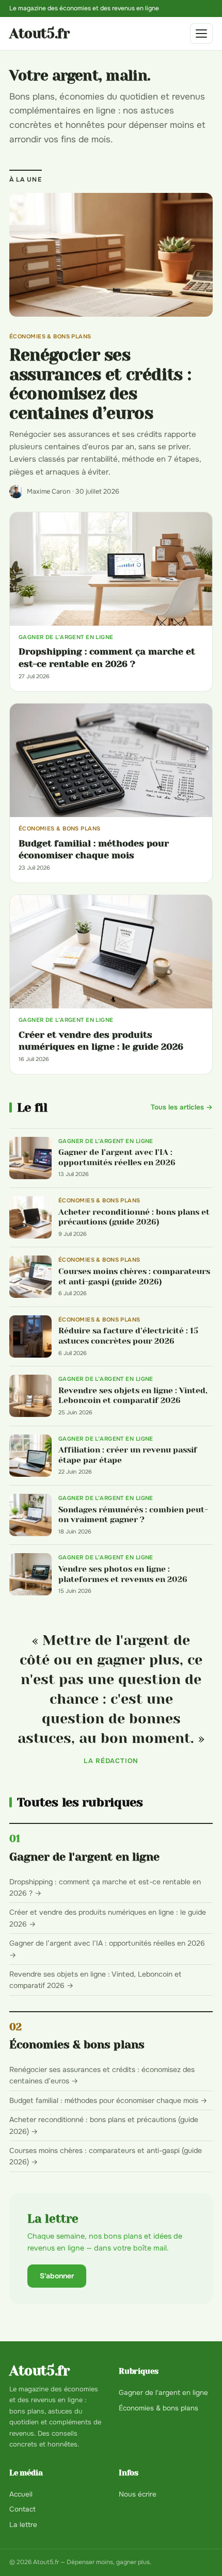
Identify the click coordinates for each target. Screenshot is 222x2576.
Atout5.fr (39, 34)
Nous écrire (138, 2494)
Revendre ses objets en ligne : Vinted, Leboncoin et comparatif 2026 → (95, 1980)
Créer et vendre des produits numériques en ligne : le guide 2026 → (108, 1918)
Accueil (21, 2494)
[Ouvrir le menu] (201, 34)
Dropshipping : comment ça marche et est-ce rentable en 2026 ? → (105, 1887)
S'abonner (57, 2276)
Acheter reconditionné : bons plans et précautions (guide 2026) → (104, 2125)
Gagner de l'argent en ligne (84, 1857)
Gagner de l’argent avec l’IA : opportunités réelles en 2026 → (107, 1949)
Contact (22, 2509)
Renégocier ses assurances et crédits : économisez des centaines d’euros (100, 384)
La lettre (23, 2525)
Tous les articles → (182, 1107)
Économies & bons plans (77, 2044)
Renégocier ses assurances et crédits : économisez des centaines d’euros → (102, 2075)
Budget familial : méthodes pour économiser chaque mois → (108, 2100)
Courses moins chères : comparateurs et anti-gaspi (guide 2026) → (106, 2156)
